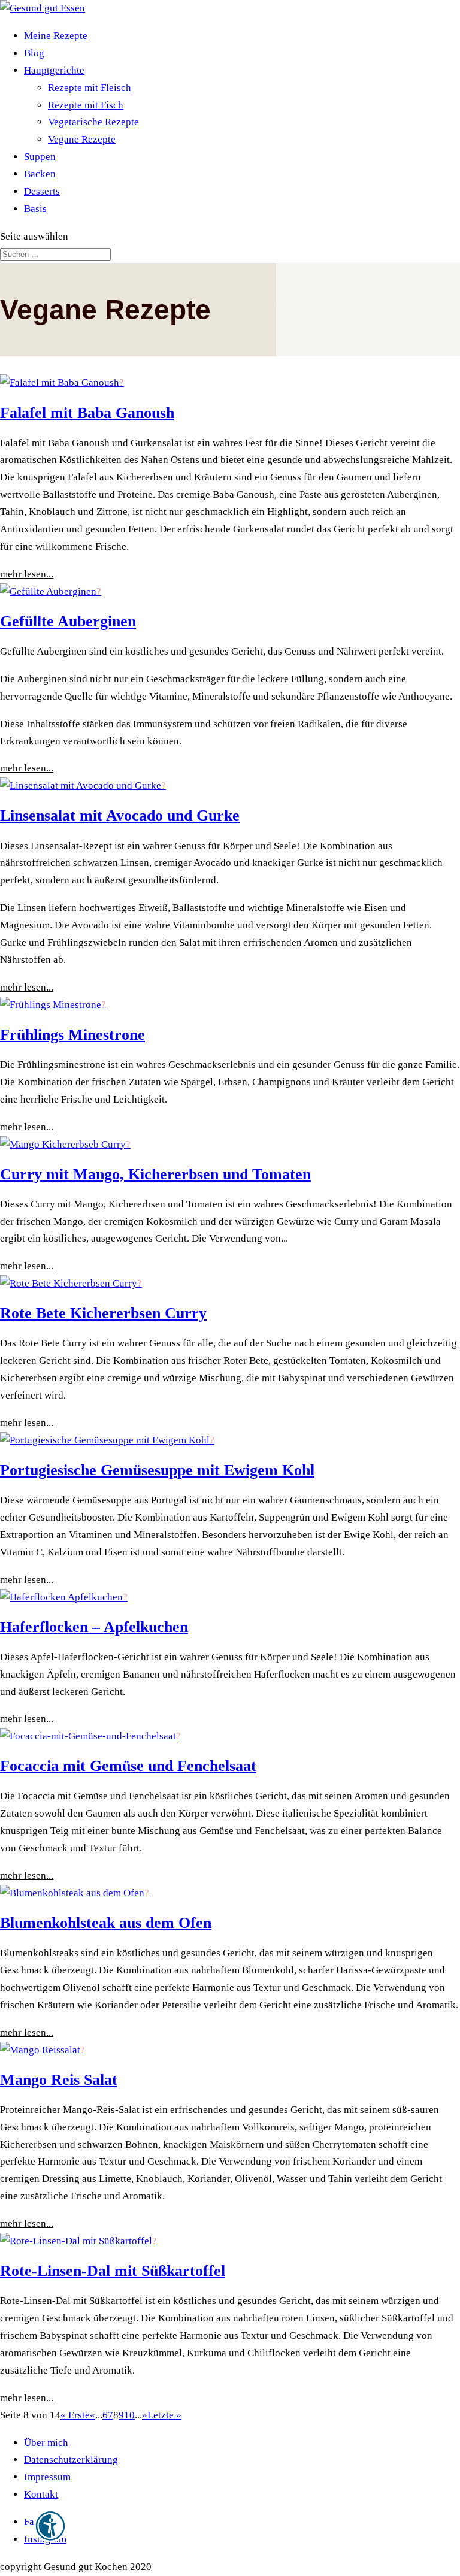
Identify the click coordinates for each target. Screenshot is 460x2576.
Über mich (46, 2443)
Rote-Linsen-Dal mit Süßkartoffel (113, 2271)
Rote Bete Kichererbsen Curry (103, 1313)
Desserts (42, 191)
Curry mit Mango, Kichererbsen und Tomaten (155, 1174)
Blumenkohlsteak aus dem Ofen (106, 1923)
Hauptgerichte (54, 70)
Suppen (40, 157)
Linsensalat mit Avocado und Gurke (120, 815)
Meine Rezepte (56, 36)
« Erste (75, 2415)
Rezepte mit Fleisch (90, 88)
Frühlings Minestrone (72, 1035)
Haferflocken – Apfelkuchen (94, 1627)
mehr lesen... (27, 574)
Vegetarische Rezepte (93, 122)
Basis (35, 209)
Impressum (47, 2477)
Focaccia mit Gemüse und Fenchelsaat (128, 1766)
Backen (40, 174)
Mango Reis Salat (59, 2080)
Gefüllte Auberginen (68, 621)
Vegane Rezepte (82, 139)
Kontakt (41, 2494)
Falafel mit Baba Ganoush (87, 413)
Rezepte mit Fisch (86, 105)
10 (129, 2415)
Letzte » (164, 2415)
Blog (34, 53)
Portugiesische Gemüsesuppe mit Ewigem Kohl (157, 1470)
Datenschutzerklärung (71, 2460)
